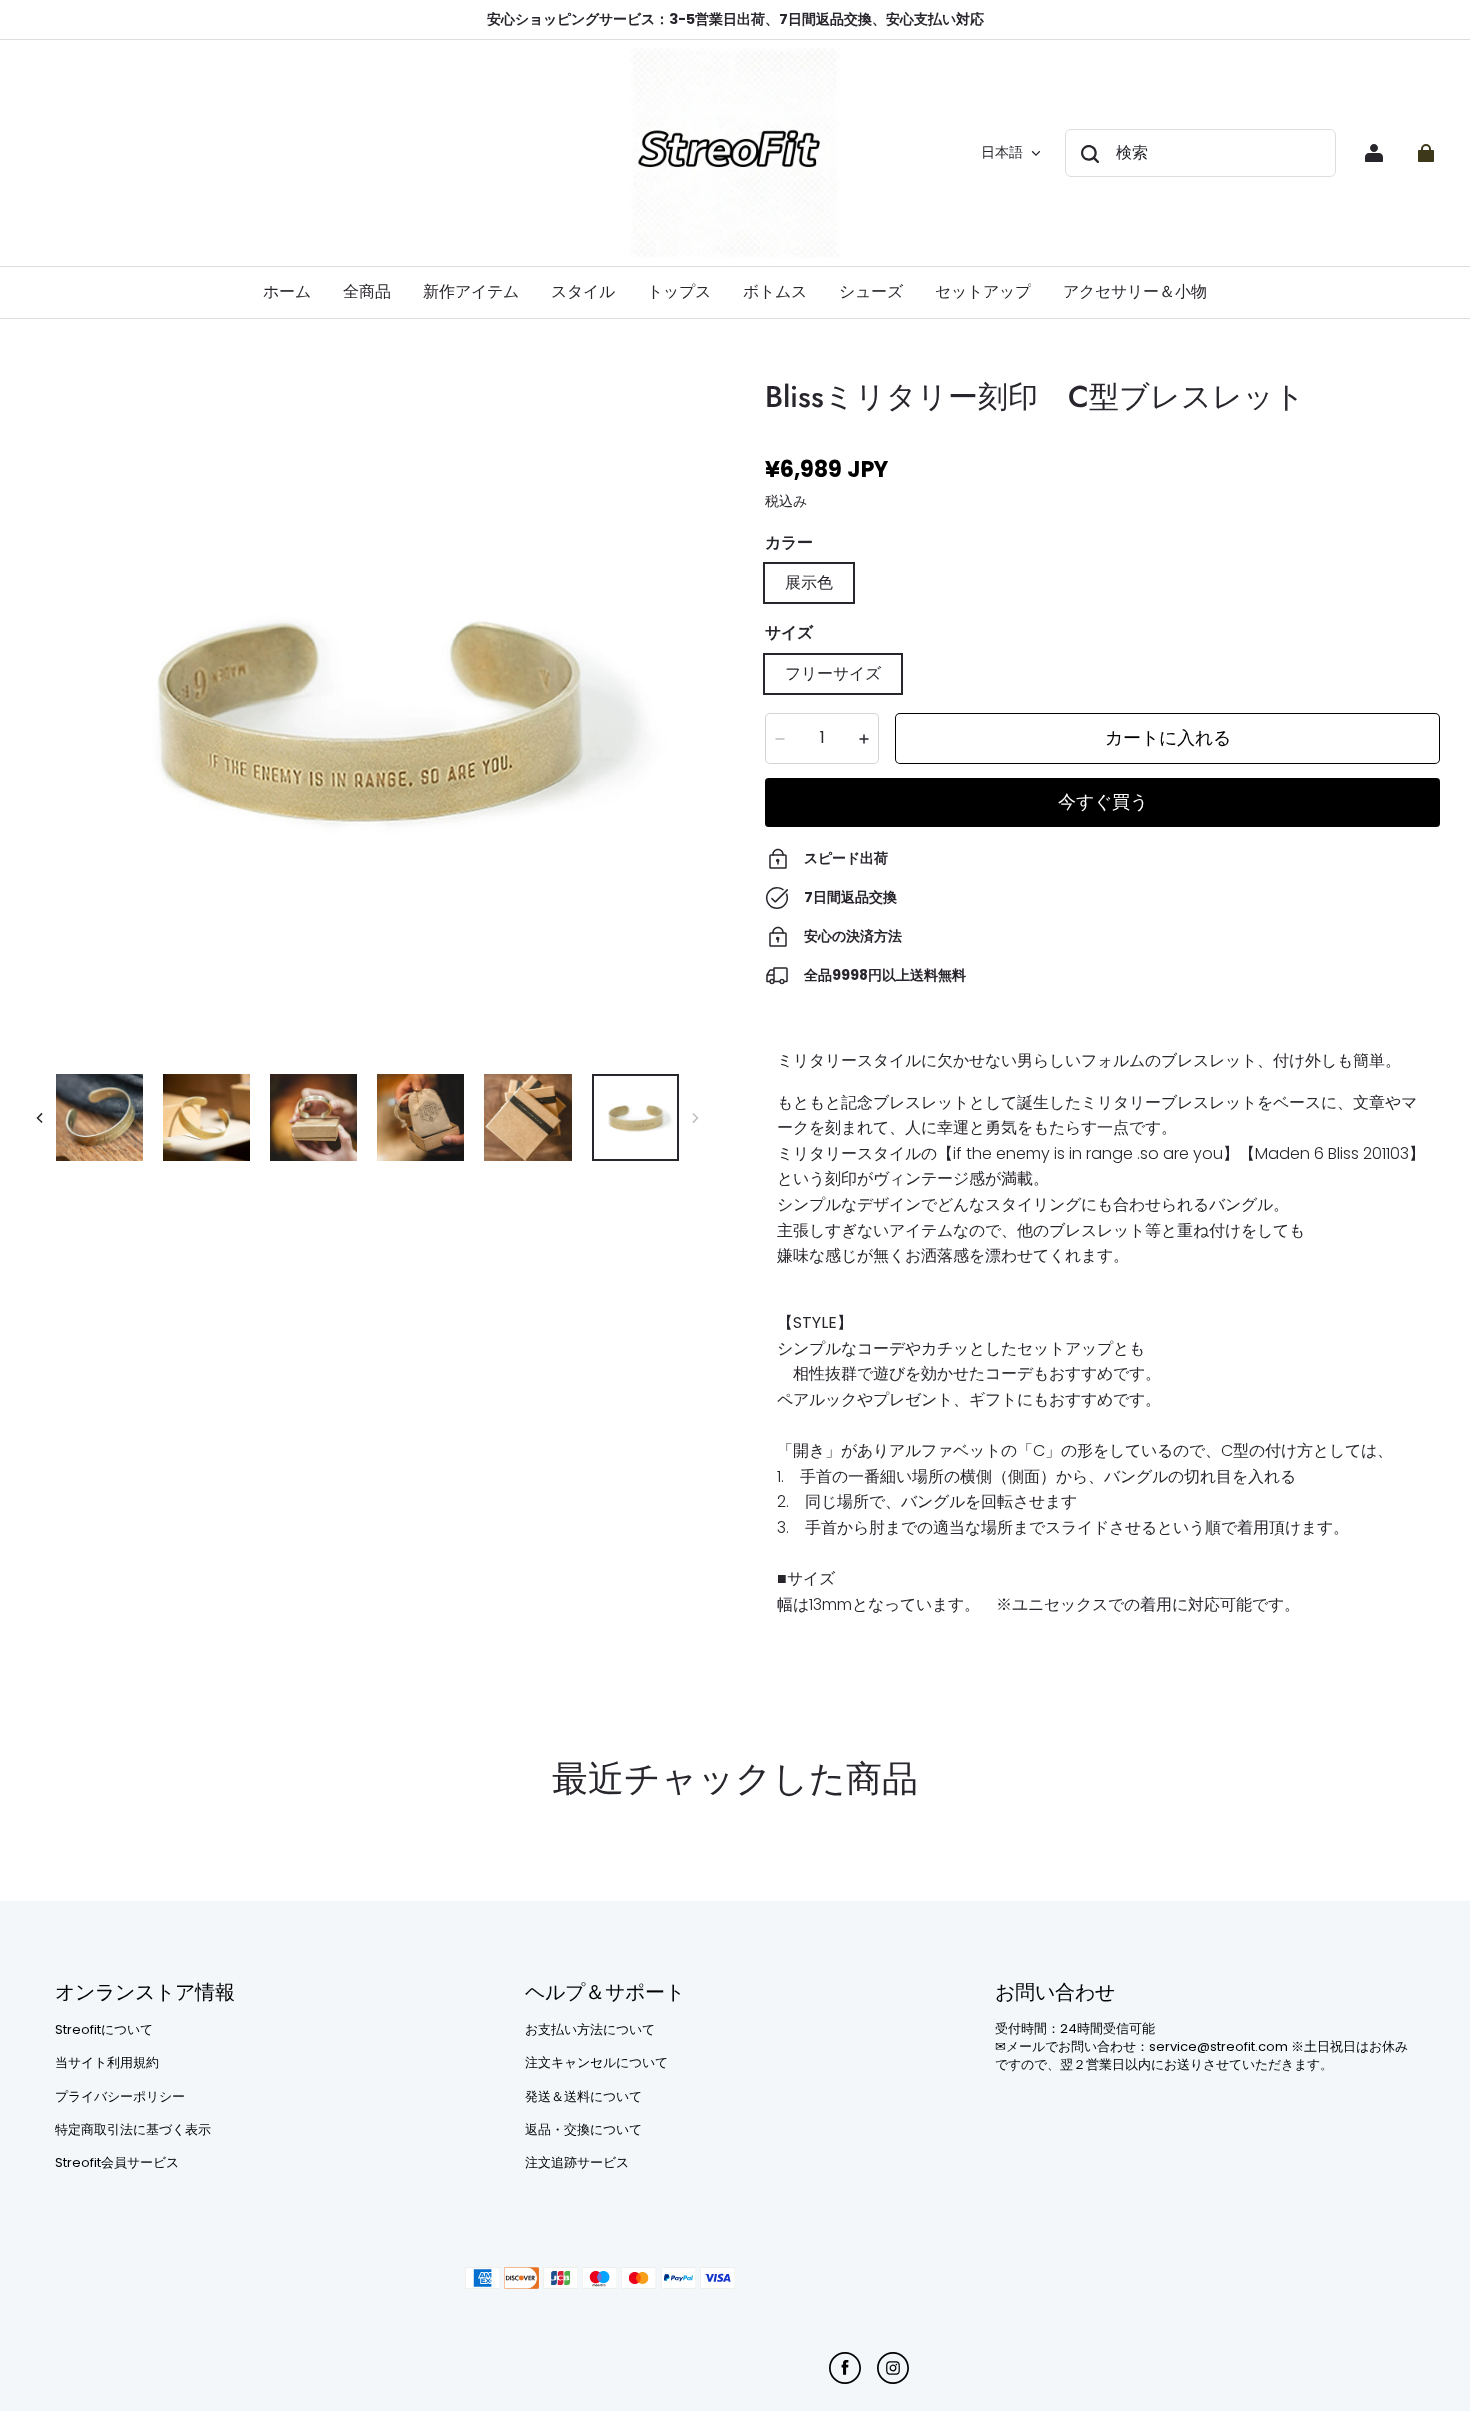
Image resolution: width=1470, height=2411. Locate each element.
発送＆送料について (583, 2097)
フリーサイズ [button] (833, 673)
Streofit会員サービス (117, 2163)
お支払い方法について (590, 2030)
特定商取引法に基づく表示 (133, 2130)
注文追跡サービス (577, 2163)
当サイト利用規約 (107, 2063)
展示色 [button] (809, 582)
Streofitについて (104, 2030)
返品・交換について (583, 2130)
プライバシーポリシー (120, 2097)
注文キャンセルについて (596, 2063)
